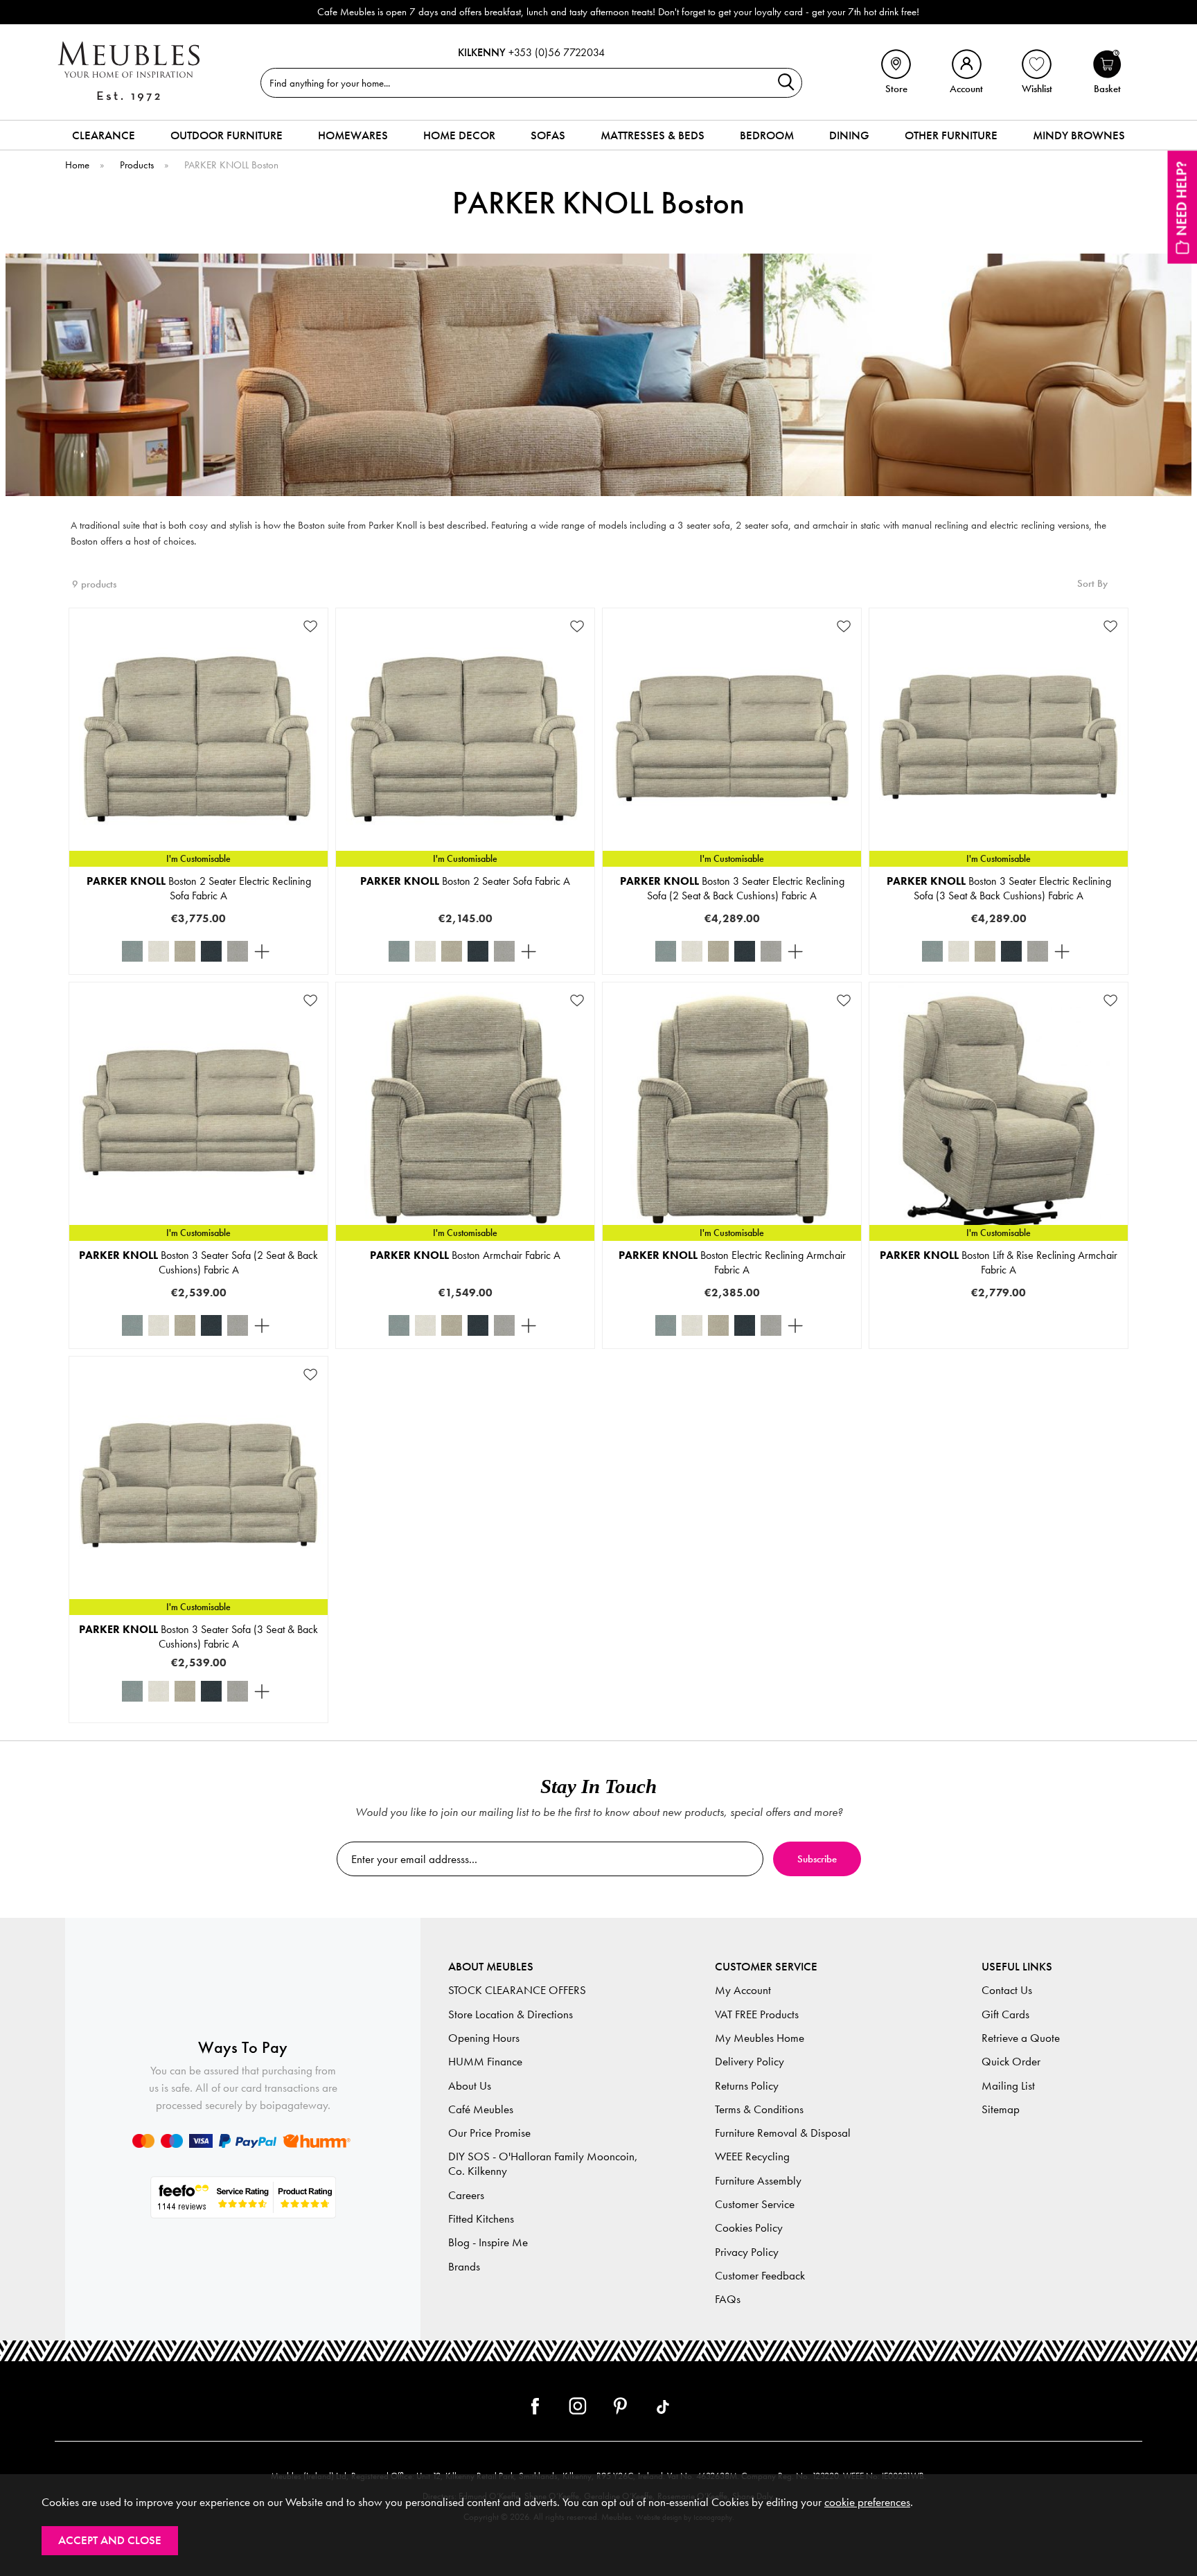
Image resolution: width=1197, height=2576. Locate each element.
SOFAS (548, 135)
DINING (849, 135)
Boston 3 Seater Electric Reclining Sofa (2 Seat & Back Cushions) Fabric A (732, 888)
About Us (470, 2086)
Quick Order (1011, 2062)
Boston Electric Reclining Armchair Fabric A (732, 1262)
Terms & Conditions (759, 2109)
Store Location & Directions (511, 2014)
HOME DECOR (459, 135)
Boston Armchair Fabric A (465, 1255)
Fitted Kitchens (481, 2219)
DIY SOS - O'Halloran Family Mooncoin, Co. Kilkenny (543, 2164)
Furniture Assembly (758, 2181)
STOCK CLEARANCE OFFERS (517, 1990)
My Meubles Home (760, 2038)
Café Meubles (481, 2109)
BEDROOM (767, 135)
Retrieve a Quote (1021, 2038)
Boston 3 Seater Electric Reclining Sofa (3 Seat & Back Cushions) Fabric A (999, 888)
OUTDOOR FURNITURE (227, 135)
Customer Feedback (760, 2276)
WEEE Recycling (752, 2156)
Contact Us (1007, 1990)
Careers (466, 2195)
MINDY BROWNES (1079, 135)
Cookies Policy (749, 2228)
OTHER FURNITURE (951, 135)
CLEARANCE (104, 135)
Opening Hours (484, 2038)
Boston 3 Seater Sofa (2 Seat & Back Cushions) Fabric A (198, 1262)
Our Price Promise (489, 2133)
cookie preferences (867, 2502)
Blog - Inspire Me (488, 2242)
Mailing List (1008, 2086)
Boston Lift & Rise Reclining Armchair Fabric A (999, 1262)
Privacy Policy (747, 2252)
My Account (743, 1990)
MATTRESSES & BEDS (653, 135)
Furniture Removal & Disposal (783, 2133)
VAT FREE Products (757, 2014)
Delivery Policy (750, 2062)
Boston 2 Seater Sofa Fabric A (465, 881)
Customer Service (755, 2204)
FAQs (728, 2299)
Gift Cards (1005, 2014)
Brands (464, 2267)
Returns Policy (747, 2086)
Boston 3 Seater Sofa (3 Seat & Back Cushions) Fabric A (198, 1637)
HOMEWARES (353, 135)
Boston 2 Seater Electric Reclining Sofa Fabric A (199, 888)
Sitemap (1001, 2109)
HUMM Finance (485, 2062)
